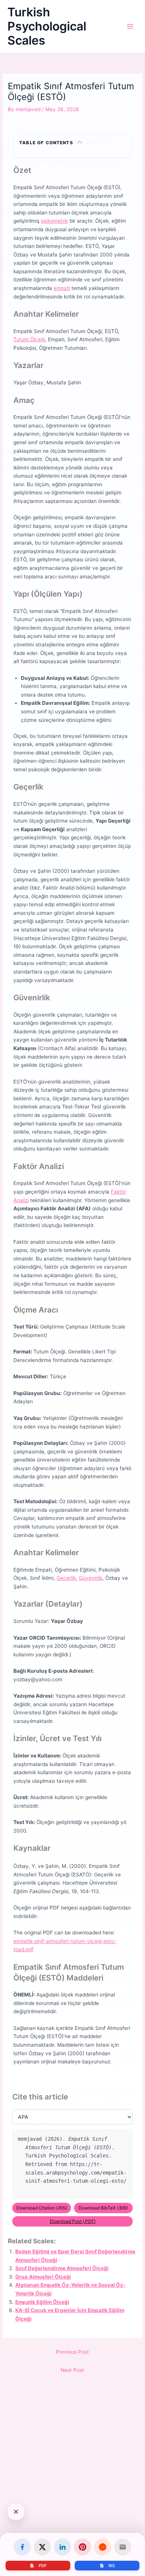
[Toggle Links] (16, 2512)
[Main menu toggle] (130, 27)
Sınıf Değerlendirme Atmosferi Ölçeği (62, 2268)
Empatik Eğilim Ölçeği (42, 2302)
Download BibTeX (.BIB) (103, 2208)
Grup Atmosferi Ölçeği (43, 2277)
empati (62, 288)
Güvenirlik (91, 1578)
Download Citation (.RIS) (42, 2208)
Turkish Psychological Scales (47, 26)
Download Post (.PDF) (73, 2221)
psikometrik (54, 221)
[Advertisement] (72, 2491)
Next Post (72, 2370)
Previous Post (72, 2352)
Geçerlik (66, 1578)
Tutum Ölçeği (29, 339)
